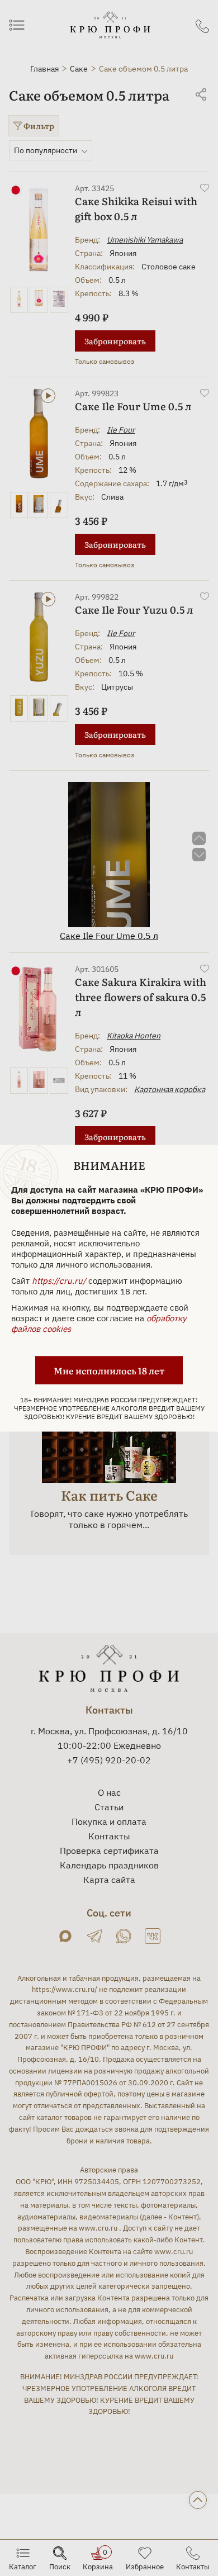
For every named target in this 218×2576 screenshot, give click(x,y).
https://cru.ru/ (59, 1280)
